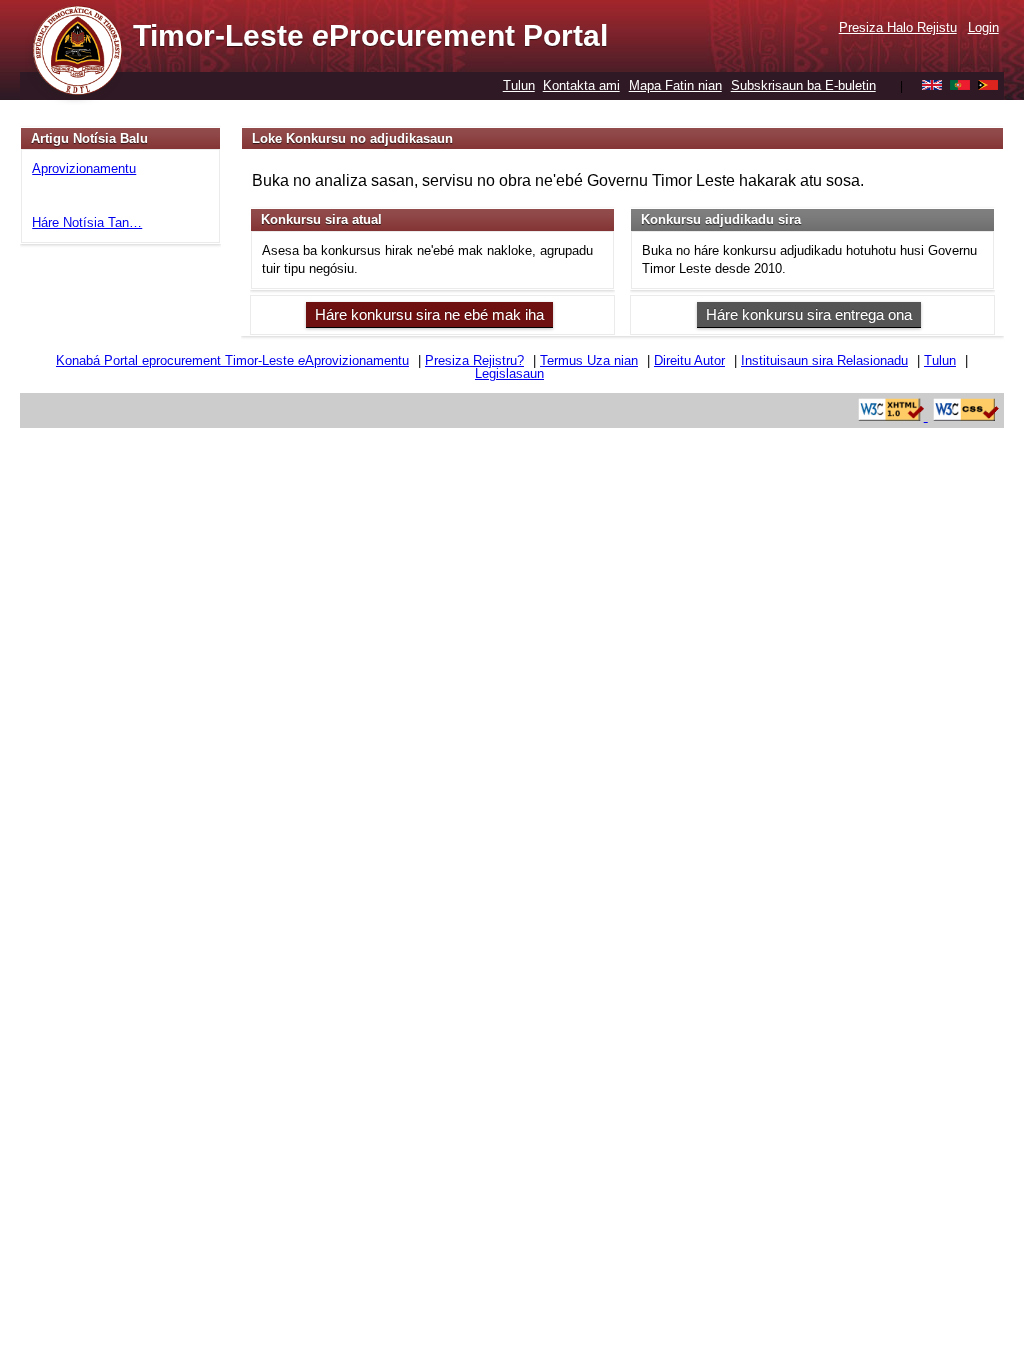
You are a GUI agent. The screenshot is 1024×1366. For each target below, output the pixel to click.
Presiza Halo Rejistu (898, 27)
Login (983, 27)
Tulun (519, 85)
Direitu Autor (689, 360)
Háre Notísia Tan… (87, 222)
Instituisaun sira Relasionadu (824, 360)
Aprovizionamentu (84, 168)
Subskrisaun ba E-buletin (803, 85)
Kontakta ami (581, 85)
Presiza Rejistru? (474, 360)
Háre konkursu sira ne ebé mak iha (429, 314)
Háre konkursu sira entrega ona (809, 314)
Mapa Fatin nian (675, 85)
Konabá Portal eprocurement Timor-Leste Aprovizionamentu (232, 360)
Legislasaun (509, 373)
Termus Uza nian (589, 360)
